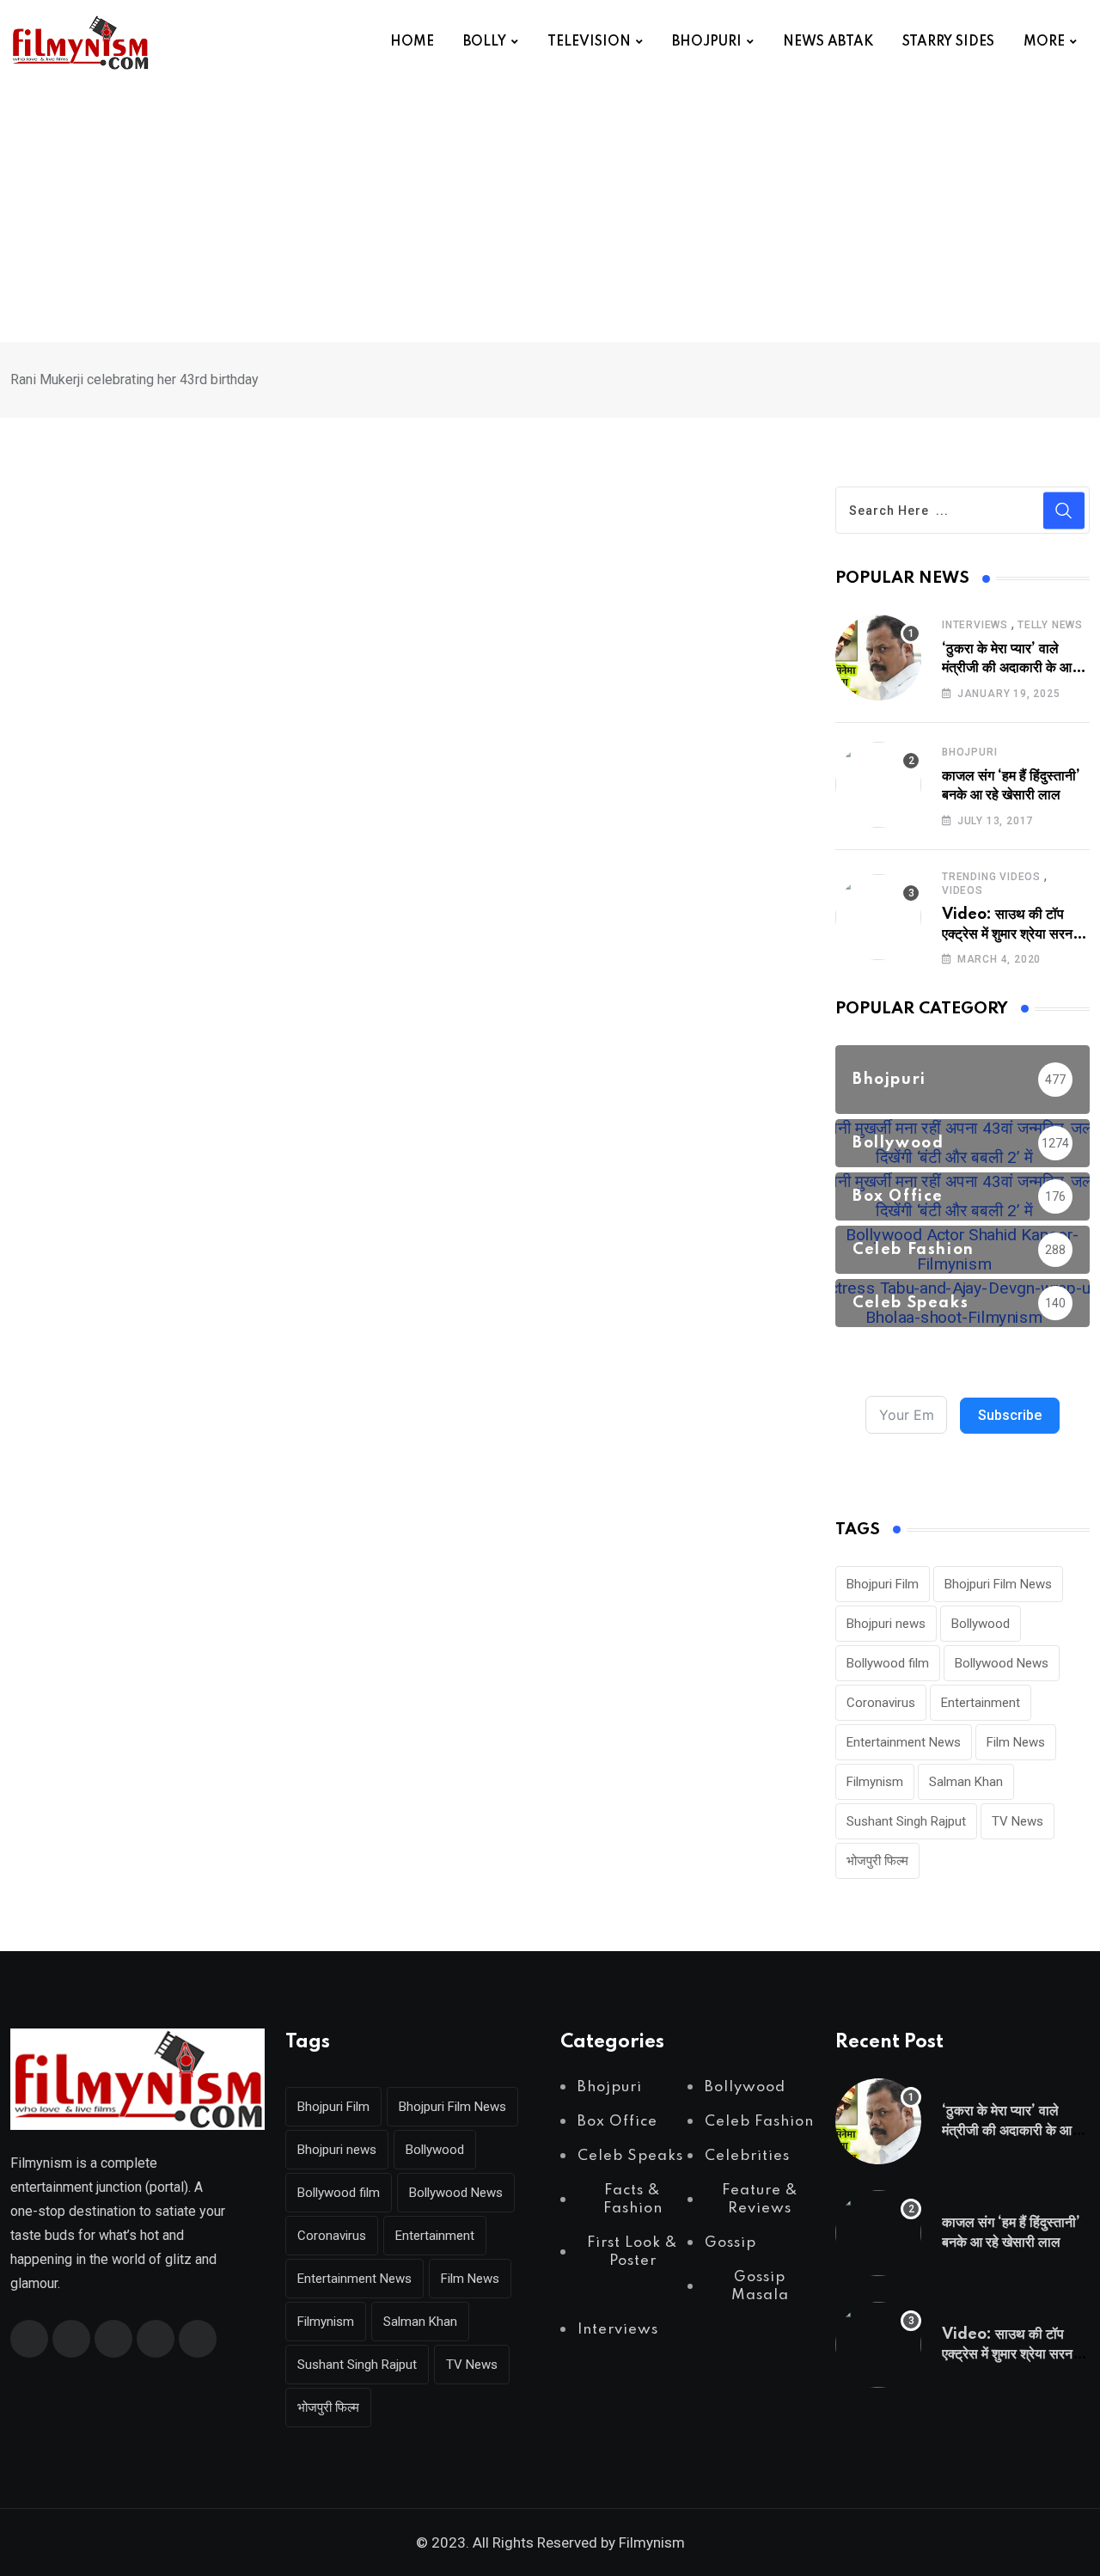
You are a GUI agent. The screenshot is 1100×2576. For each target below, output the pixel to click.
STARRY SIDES (948, 42)
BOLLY (485, 42)
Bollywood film (888, 1663)
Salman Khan (966, 1782)
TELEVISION (589, 42)
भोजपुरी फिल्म (877, 1861)
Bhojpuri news (886, 1624)
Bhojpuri (969, 752)
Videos (962, 890)
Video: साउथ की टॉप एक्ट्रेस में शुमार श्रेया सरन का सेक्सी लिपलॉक (1016, 934)
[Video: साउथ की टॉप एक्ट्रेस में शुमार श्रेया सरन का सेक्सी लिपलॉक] (878, 917)
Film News (1016, 1742)
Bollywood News (1002, 1663)
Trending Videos (991, 877)
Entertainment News (904, 1742)
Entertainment (981, 1703)
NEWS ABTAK (828, 42)
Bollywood (981, 1624)
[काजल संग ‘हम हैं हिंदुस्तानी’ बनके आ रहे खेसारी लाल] (878, 785)
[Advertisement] (550, 213)
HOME (412, 42)
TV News (1017, 1821)
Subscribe (1010, 1415)
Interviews (975, 625)
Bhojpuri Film (883, 1584)
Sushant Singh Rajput (906, 1821)
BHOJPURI (707, 42)
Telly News (1050, 625)
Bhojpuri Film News (998, 1584)
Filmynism (875, 1782)
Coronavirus (881, 1703)
